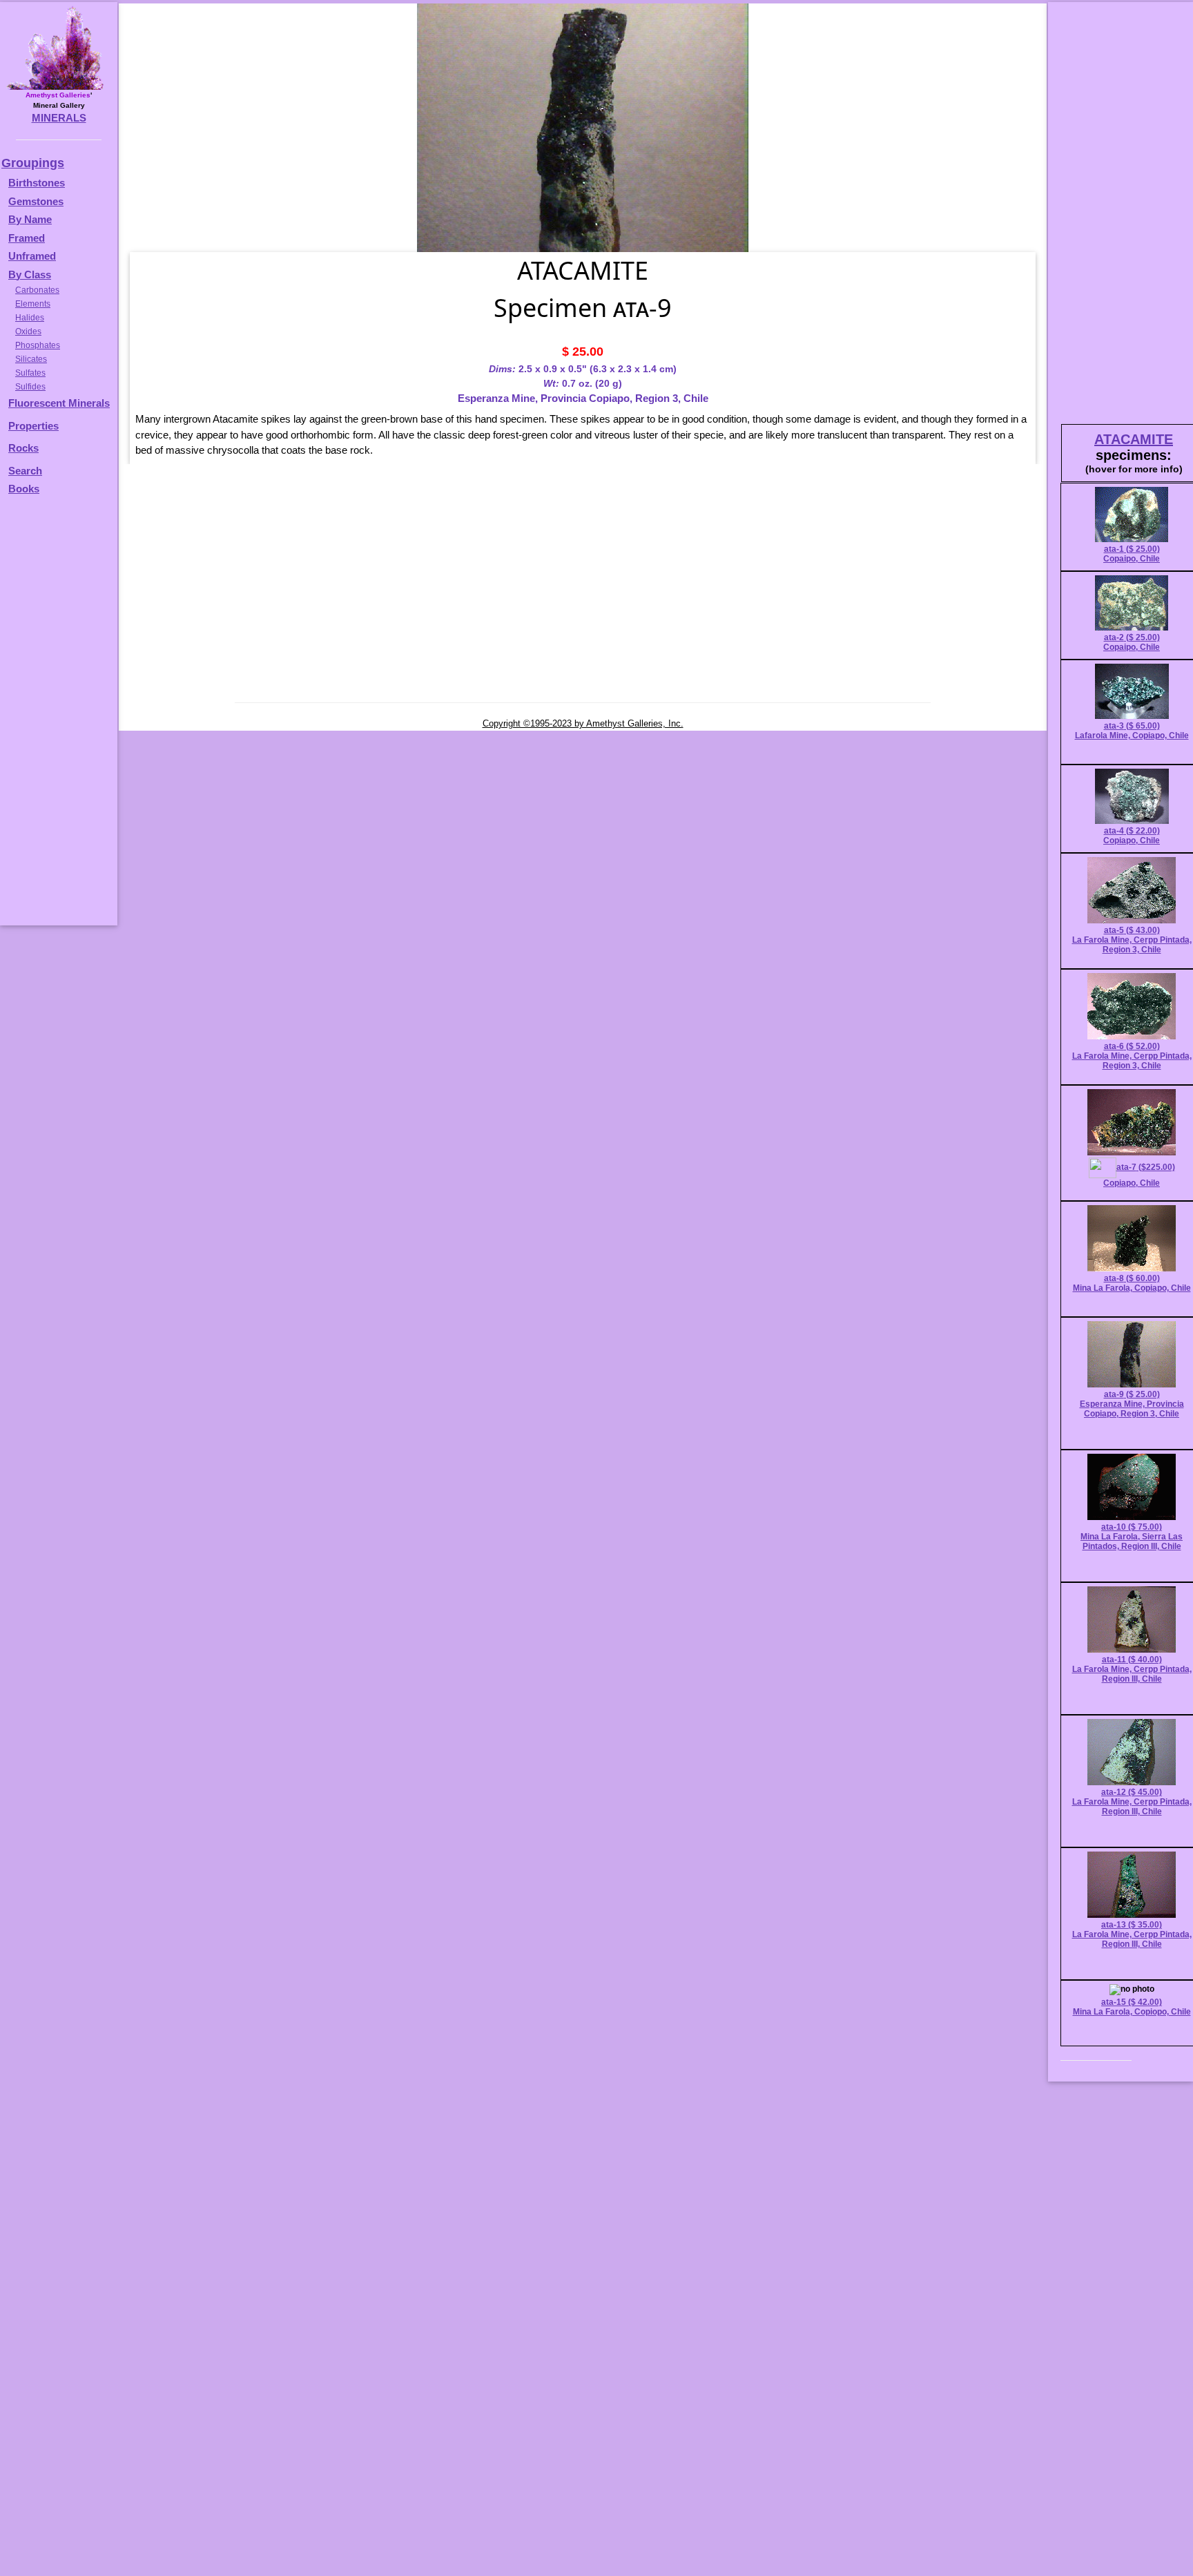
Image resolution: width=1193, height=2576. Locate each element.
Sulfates (30, 373)
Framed (27, 238)
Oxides (28, 331)
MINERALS (59, 118)
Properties (33, 426)
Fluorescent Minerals (59, 403)
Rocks (23, 448)
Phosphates (38, 345)
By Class (30, 275)
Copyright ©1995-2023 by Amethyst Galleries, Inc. (583, 723)
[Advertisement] (57, 717)
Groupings (33, 163)
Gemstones (36, 201)
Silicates (31, 359)
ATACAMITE (1134, 439)
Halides (30, 318)
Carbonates (37, 290)
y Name (34, 219)
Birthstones (37, 183)
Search (25, 471)
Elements (33, 304)
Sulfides (30, 387)
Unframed (32, 256)
